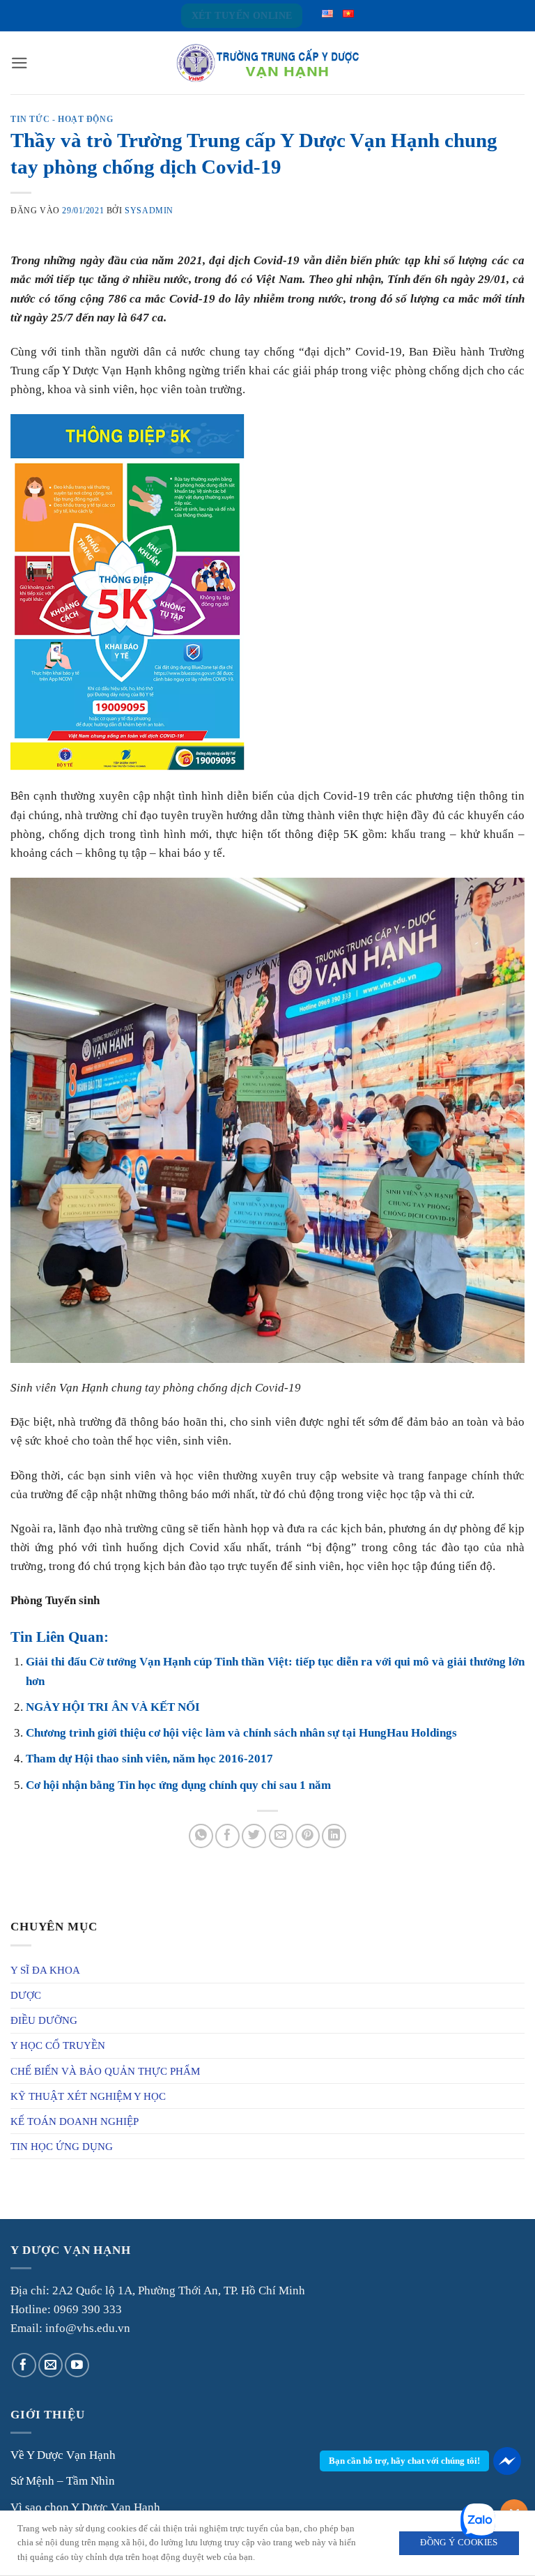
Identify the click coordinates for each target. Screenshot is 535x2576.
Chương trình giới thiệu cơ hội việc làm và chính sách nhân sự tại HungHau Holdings (241, 1733)
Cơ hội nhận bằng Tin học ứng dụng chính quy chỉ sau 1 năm (178, 1785)
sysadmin (149, 211)
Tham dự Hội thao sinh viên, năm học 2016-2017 (149, 1759)
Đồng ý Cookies (459, 2543)
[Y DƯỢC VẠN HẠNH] (267, 63)
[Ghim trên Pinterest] (308, 1836)
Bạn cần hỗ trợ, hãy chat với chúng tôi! (404, 2461)
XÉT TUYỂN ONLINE (242, 16)
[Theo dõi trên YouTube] (77, 2365)
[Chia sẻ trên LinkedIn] (334, 1836)
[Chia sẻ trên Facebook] (227, 1836)
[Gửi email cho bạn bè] (281, 1836)
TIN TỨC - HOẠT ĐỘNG (62, 119)
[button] (20, 63)
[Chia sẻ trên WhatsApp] (201, 1836)
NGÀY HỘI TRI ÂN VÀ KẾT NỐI (113, 1707)
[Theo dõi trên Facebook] (24, 2365)
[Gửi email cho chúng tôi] (51, 2365)
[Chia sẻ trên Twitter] (254, 1836)
